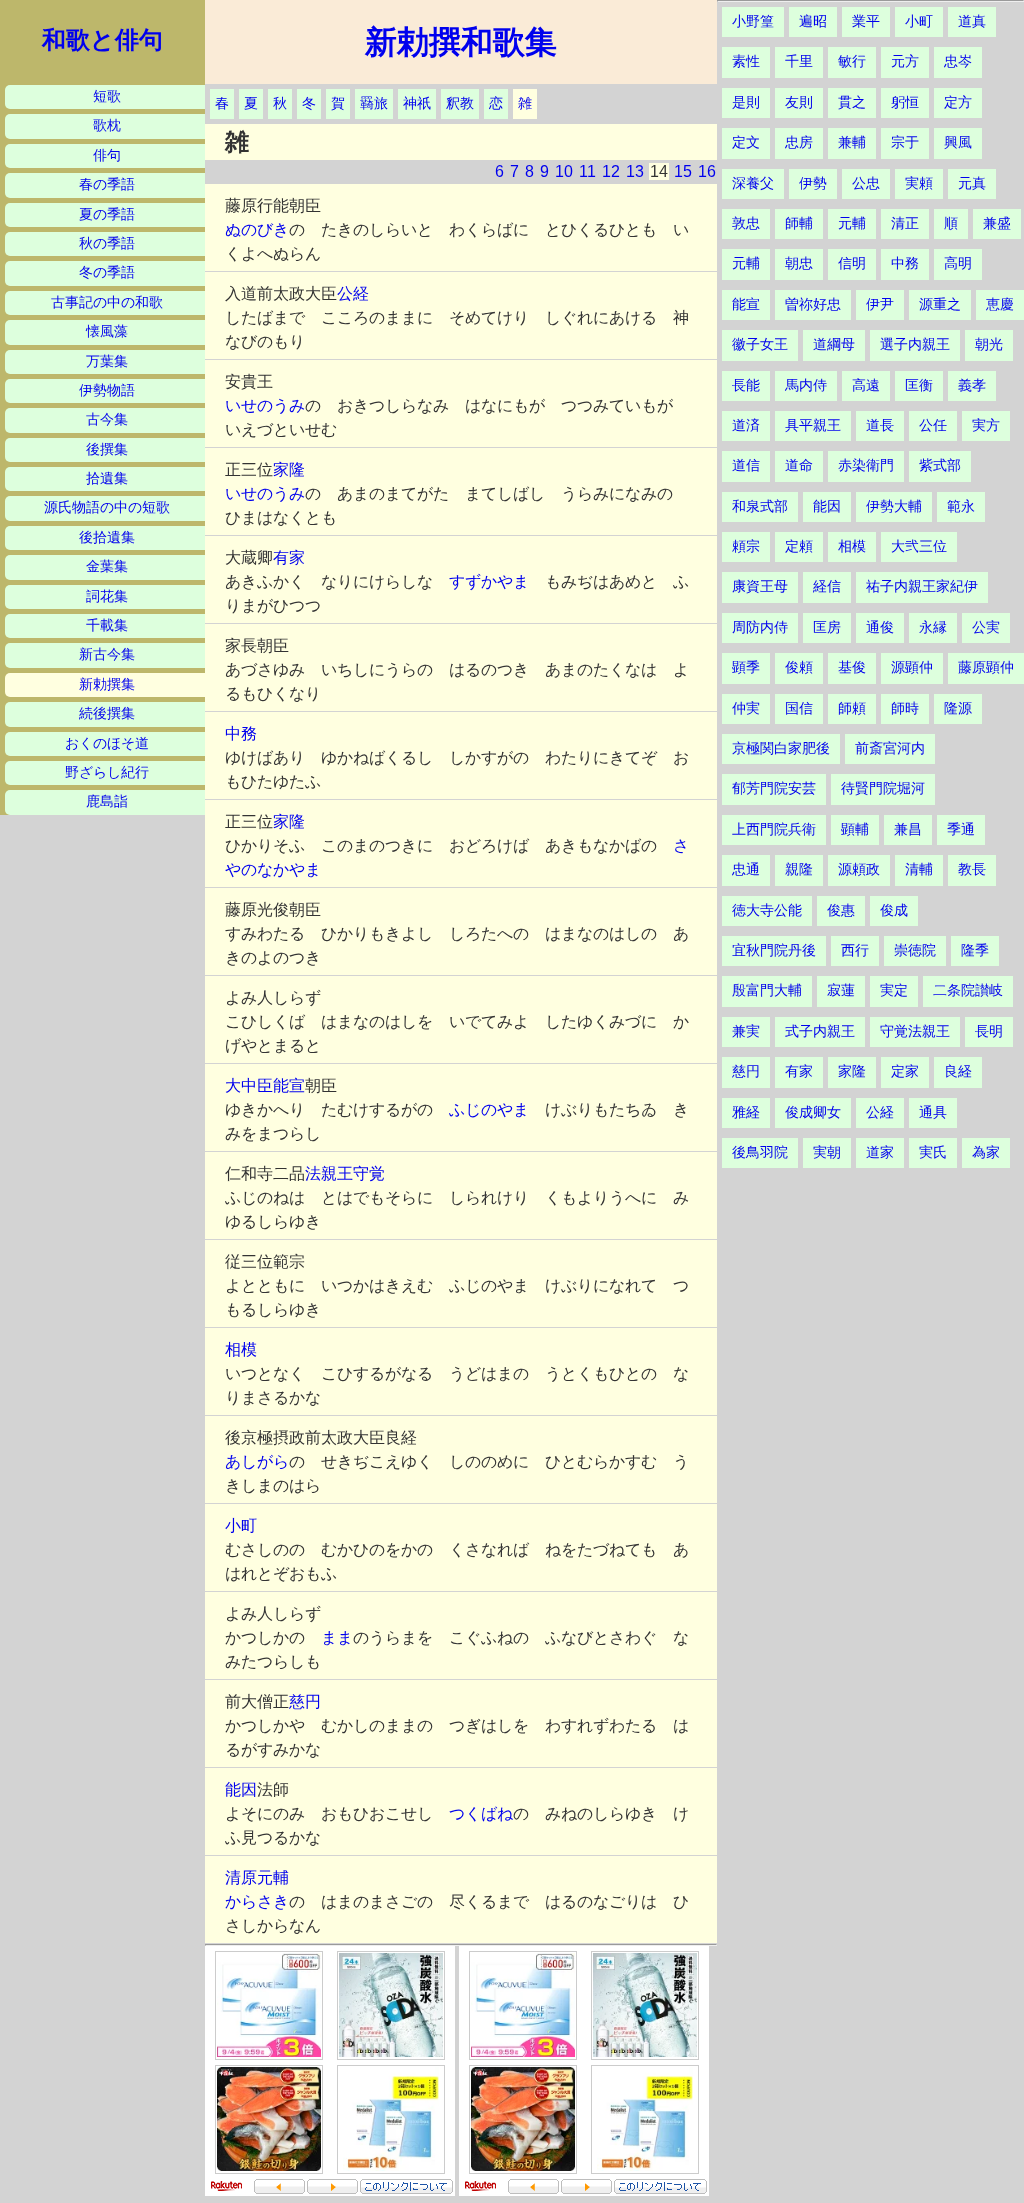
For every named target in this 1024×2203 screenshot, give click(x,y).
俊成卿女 (813, 1112)
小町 (241, 1525)
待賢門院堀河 (883, 788)
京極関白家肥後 (781, 748)
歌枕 (107, 125)
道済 (746, 425)
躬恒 (905, 102)
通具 (933, 1112)
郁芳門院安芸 (774, 788)
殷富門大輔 (767, 990)
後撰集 (107, 449)
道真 (972, 21)
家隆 (289, 469)
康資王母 (760, 586)
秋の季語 (107, 243)
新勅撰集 (107, 684)
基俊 (852, 667)
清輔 (919, 869)
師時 (905, 708)
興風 (958, 142)
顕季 (746, 667)
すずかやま (489, 581)
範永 (961, 506)
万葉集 (107, 361)
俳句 (107, 155)
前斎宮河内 (890, 748)
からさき (257, 1901)
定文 (746, 142)
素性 (746, 61)
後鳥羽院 (760, 1152)
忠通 (746, 869)
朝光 (989, 344)
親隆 (799, 869)
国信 (799, 708)
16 (707, 171)
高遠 (866, 385)
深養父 (753, 183)
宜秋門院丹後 (774, 950)
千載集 (107, 625)
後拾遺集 (107, 537)
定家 (905, 1071)
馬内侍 (806, 385)
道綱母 (834, 344)
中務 (241, 733)
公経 (353, 293)
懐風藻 (107, 331)
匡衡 (919, 385)
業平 (866, 21)
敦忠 (746, 223)
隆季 (975, 950)
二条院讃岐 (968, 990)
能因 (241, 1789)
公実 (986, 627)
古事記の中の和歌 (107, 302)
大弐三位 (919, 546)
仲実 (746, 708)
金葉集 (107, 566)
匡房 (827, 627)
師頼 (852, 708)
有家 (289, 557)
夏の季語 (107, 214)
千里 (799, 61)
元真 (972, 183)
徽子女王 (760, 344)
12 (611, 171)
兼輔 (852, 142)
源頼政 (859, 869)
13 (635, 171)
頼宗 (746, 546)
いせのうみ (265, 405)
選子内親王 (915, 344)
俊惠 (841, 910)
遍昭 (813, 21)
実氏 (933, 1152)
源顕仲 (912, 667)
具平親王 (813, 425)
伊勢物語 (107, 390)
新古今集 (107, 654)
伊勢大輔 (894, 506)
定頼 (799, 546)
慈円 (305, 1701)
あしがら (257, 1461)
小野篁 (753, 21)
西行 (855, 950)
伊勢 (813, 183)
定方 (958, 102)
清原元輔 (257, 1877)
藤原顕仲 (986, 667)
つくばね (481, 1813)
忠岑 (958, 61)
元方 (905, 61)
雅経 (746, 1112)
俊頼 (799, 667)
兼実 (746, 1031)
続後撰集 (107, 713)
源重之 (940, 304)
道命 (799, 465)
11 (587, 171)
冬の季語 (107, 272)
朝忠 (799, 263)
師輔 (799, 223)
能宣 (746, 304)
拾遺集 (107, 478)
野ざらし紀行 (107, 772)
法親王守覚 (345, 1173)
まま (337, 1637)
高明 (958, 263)
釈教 (460, 103)
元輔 (852, 223)
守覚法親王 (915, 1031)
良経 (958, 1071)
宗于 (905, 142)
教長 (972, 869)
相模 (241, 1349)
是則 (746, 102)
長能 (746, 385)
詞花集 (107, 596)
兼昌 (908, 829)
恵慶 (1000, 304)
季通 (961, 829)
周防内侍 (760, 627)
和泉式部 (760, 506)
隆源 (958, 708)
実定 (894, 990)
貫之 (852, 102)
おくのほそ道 (107, 743)
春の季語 (107, 184)
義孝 (972, 385)
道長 (880, 425)
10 (564, 171)
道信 (746, 465)
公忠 (866, 183)
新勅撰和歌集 (461, 42)
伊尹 (880, 304)
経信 (827, 586)
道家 (880, 1152)
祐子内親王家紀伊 (922, 586)
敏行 (852, 61)
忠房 (799, 142)
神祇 (417, 103)
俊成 (894, 910)
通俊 (880, 627)
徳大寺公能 (767, 910)
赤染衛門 (866, 465)
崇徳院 (915, 950)
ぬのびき (257, 229)
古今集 (107, 419)
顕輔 (855, 829)
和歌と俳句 (102, 40)
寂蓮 (841, 990)
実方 (986, 425)
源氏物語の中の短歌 (107, 507)
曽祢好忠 (813, 304)
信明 (852, 263)
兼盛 (997, 223)
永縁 (933, 627)
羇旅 (374, 103)
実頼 (919, 183)
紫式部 (940, 465)
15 (683, 171)
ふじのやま (489, 1109)
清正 (905, 223)
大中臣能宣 (265, 1085)
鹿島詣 (107, 801)
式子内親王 (820, 1031)
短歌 (107, 96)
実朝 (827, 1152)
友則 (799, 102)
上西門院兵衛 (774, 829)
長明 (989, 1031)
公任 (933, 425)
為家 (986, 1152)
